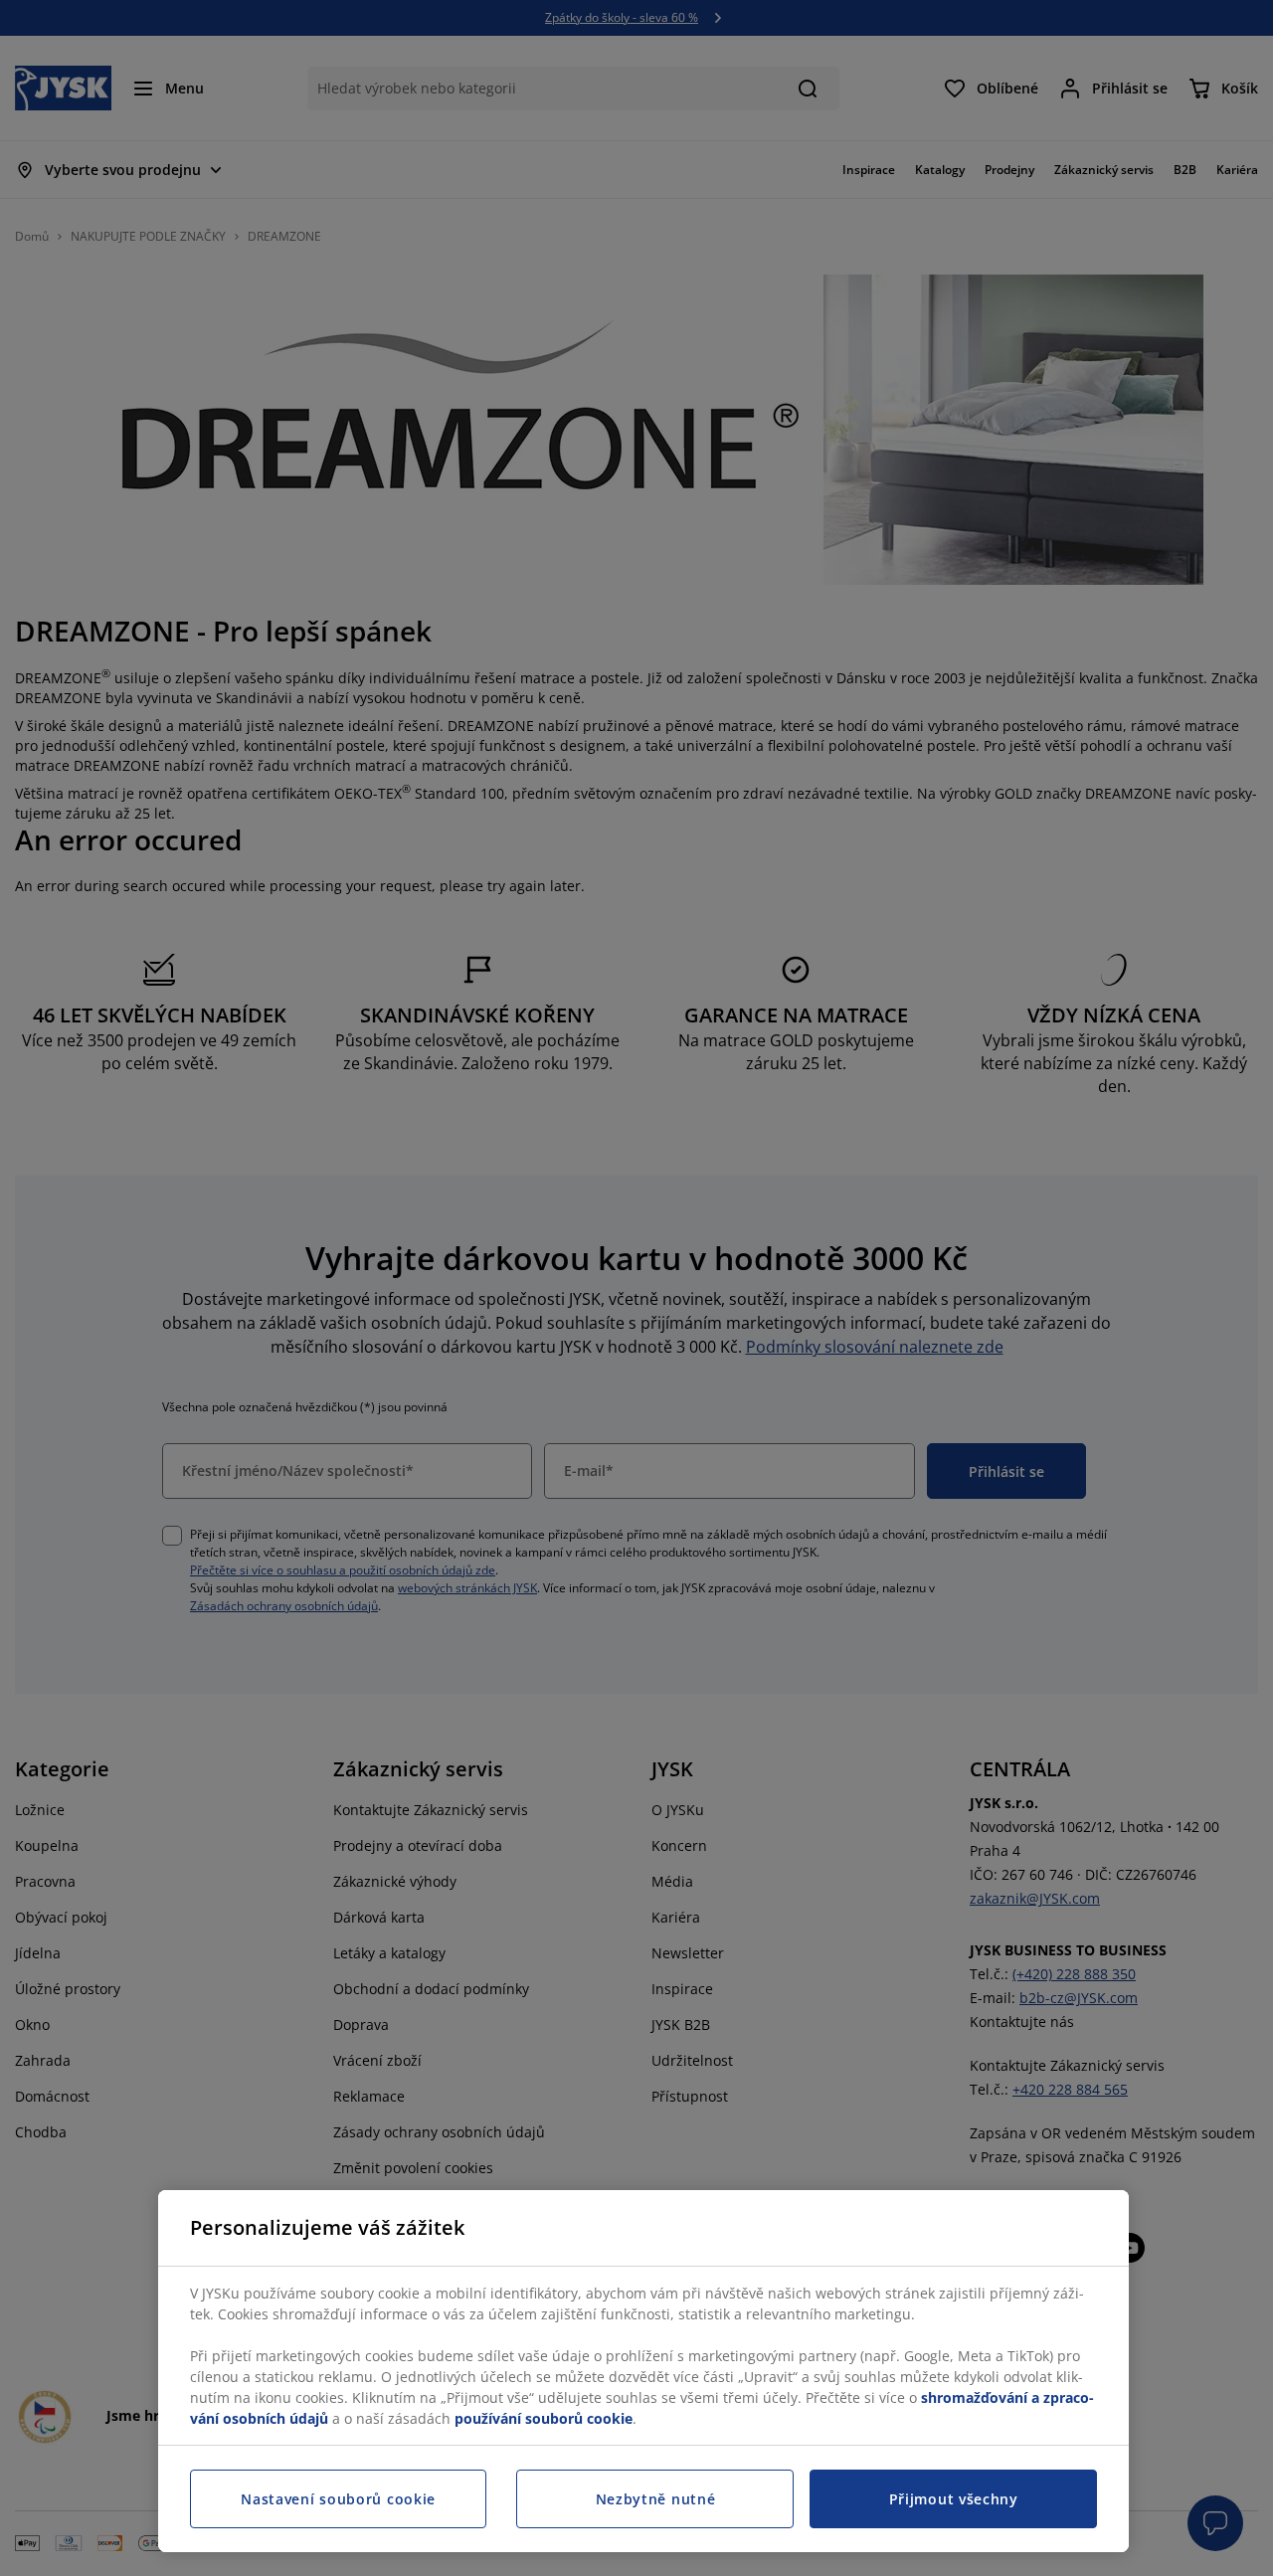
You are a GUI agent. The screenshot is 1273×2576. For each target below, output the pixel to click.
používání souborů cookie (544, 2418)
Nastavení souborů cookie (338, 2499)
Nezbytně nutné (656, 2499)
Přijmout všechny (954, 2499)
